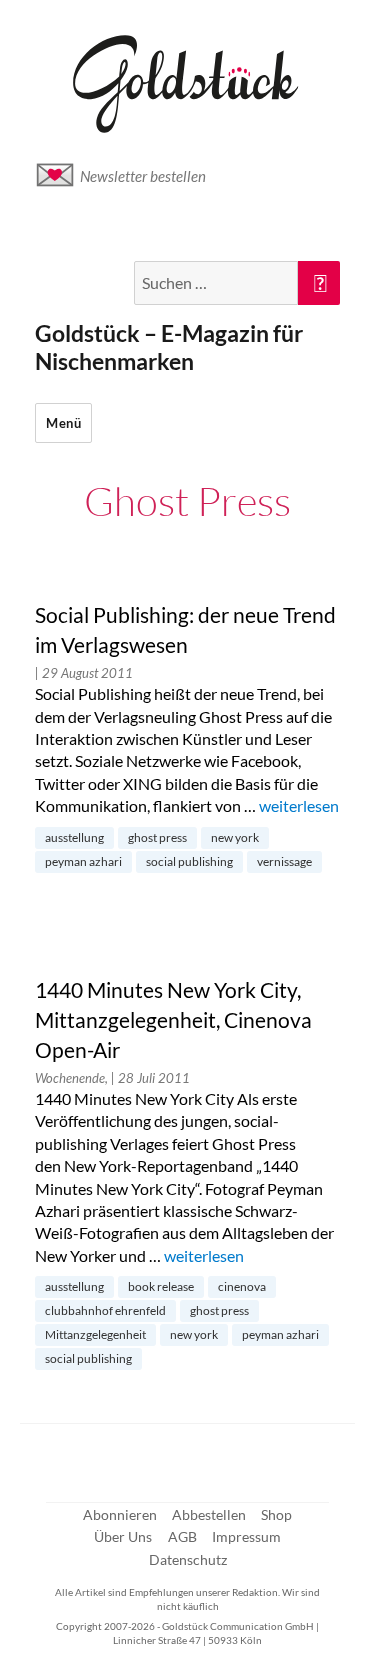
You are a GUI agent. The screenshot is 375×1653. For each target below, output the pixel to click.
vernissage (284, 861)
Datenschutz (188, 1559)
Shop (276, 1514)
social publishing (189, 861)
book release (161, 1286)
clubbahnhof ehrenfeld (105, 1310)
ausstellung (74, 837)
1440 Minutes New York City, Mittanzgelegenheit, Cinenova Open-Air (173, 1020)
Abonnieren (120, 1514)
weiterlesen (299, 805)
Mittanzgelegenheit (95, 1334)
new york (235, 837)
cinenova (242, 1286)
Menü (63, 423)
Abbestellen (209, 1514)
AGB (182, 1536)
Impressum (246, 1536)
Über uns (123, 1536)
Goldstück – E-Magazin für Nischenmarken (169, 347)
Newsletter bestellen (143, 176)
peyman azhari (83, 861)
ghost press (157, 837)
